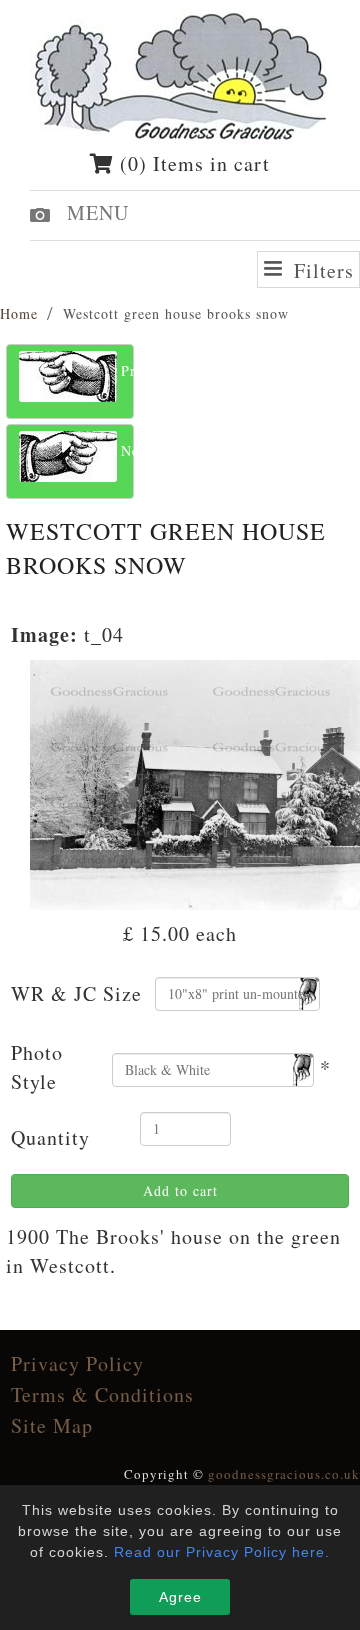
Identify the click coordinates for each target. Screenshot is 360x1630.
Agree (180, 1597)
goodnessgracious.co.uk (284, 1474)
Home (19, 313)
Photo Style (37, 1067)
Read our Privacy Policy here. (222, 1552)
